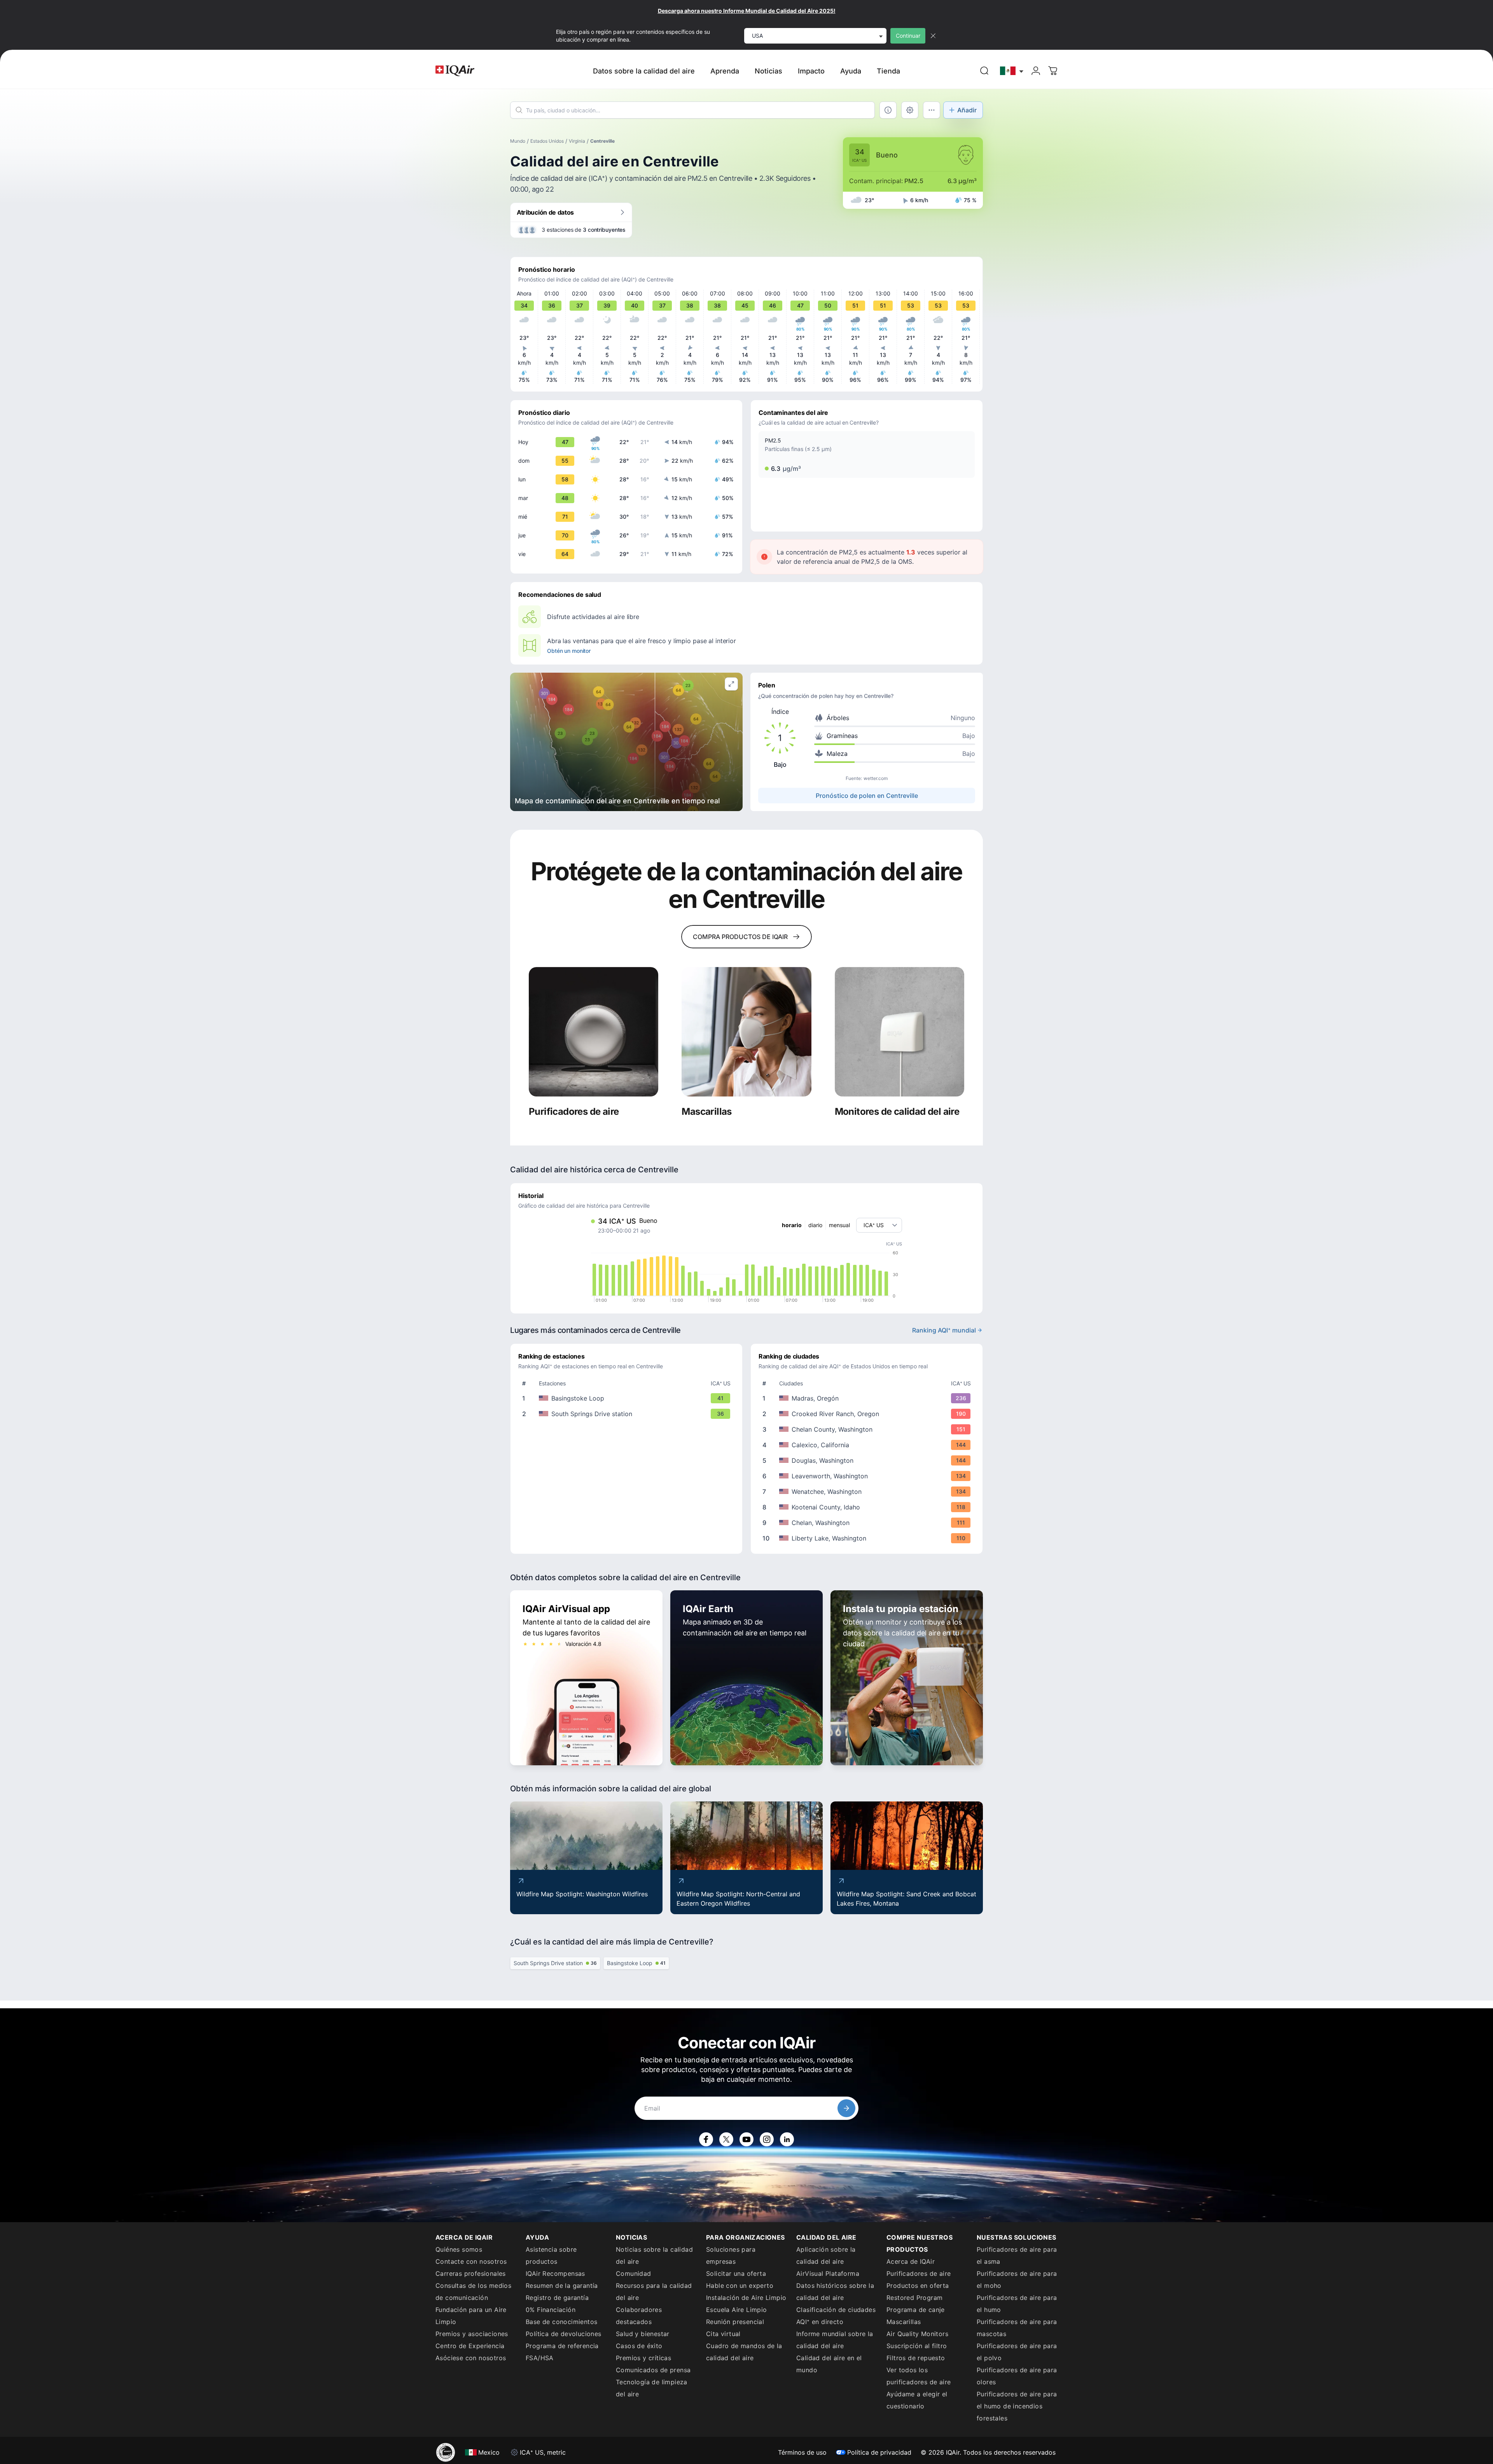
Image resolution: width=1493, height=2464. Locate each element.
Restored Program (914, 2298)
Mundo (518, 141)
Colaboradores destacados (639, 2316)
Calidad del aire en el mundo (829, 2364)
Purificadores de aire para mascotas (1017, 2328)
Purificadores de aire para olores (1017, 2376)
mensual (839, 1225)
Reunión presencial (735, 2322)
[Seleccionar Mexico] (1012, 71)
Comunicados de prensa (653, 2370)
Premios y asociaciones (472, 2334)
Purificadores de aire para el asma (1017, 2255)
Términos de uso (802, 2452)
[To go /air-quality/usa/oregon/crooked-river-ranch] (868, 1414)
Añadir (967, 110)
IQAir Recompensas (555, 2273)
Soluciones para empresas (731, 2255)
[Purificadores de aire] (594, 1032)
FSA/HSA (540, 2358)
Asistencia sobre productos (551, 2255)
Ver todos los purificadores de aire (919, 2376)
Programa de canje (916, 2310)
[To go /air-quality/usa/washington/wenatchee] (868, 1492)
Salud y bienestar (643, 2334)
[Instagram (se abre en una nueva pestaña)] (767, 2139)
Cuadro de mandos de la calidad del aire (744, 2352)
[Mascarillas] (746, 1032)
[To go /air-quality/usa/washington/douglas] (868, 1460)
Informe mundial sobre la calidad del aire (835, 2340)
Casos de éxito (639, 2346)
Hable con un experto (740, 2286)
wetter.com (876, 778)
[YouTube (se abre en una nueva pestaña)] (746, 2139)
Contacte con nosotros (471, 2261)
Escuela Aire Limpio (737, 2310)
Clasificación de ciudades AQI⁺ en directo (836, 2316)
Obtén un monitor (569, 651)
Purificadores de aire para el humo (1017, 2304)
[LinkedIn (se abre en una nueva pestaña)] (787, 2139)
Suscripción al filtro (917, 2346)
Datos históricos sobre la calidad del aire (835, 2292)
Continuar (908, 36)
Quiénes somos (459, 2249)
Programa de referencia (562, 2346)
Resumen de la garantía (562, 2286)
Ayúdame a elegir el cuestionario (917, 2400)
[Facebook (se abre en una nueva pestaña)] (706, 2139)
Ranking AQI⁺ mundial (944, 1330)
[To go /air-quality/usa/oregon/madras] (868, 1398)
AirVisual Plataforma (828, 2273)
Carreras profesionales (471, 2273)
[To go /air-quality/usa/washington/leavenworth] (868, 1476)
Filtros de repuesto (916, 2358)
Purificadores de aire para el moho (1017, 2280)
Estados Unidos (547, 141)
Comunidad (634, 2273)
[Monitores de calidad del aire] (899, 1032)
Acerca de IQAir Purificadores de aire (919, 2267)
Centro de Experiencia (470, 2346)
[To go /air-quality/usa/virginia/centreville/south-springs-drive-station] (628, 1414)
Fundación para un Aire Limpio (471, 2316)
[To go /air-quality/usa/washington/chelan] (868, 1523)
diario (815, 1225)
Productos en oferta (918, 2286)
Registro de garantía (557, 2298)
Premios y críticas (643, 2358)
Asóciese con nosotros (471, 2358)
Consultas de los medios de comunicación (473, 2292)
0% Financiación (551, 2310)
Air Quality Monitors (917, 2334)
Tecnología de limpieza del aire (652, 2388)
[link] (984, 71)
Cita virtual (723, 2334)
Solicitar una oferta (736, 2273)
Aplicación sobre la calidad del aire (826, 2255)
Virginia (577, 141)
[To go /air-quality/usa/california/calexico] (868, 1445)
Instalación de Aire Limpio (746, 2298)
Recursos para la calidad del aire (654, 2292)
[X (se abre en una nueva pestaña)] (726, 2139)
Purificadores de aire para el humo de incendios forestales (1017, 2406)
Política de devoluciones (564, 2334)
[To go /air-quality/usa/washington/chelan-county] (868, 1429)
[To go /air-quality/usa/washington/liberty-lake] (868, 1538)
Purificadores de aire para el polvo (1017, 2352)
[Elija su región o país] (1012, 71)
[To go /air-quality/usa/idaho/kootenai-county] (868, 1507)
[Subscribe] (846, 2108)
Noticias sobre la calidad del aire (654, 2255)
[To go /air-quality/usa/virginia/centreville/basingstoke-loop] (628, 1398)
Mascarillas (904, 2322)
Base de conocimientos (561, 2322)
